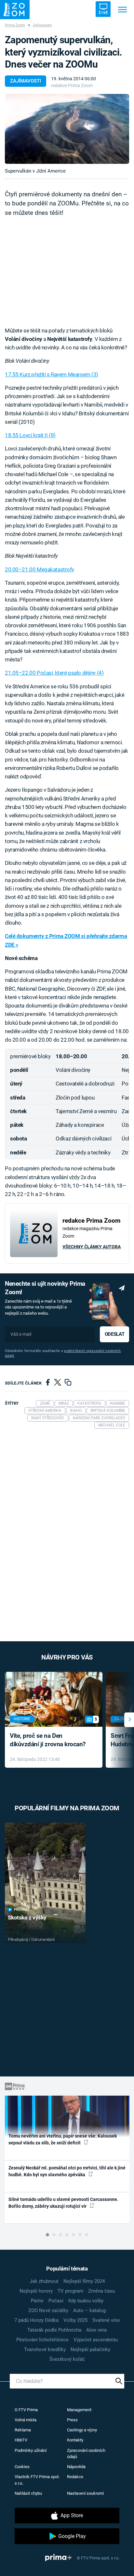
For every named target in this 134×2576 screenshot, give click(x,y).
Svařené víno (106, 2320)
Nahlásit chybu (28, 2493)
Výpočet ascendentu (96, 2340)
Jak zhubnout (44, 2281)
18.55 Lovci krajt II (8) (30, 435)
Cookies (22, 2467)
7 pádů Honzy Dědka (36, 2320)
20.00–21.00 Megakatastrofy (40, 569)
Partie (37, 2301)
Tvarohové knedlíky (45, 2349)
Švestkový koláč (67, 2359)
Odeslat (114, 1334)
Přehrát (22, 1910)
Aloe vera (96, 2330)
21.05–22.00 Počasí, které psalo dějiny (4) (54, 673)
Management (79, 2410)
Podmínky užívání (31, 2450)
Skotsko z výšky (27, 1918)
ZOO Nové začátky (48, 2310)
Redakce (75, 2477)
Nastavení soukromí (85, 2493)
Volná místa (26, 2420)
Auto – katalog (89, 2310)
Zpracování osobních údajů (86, 2454)
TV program (70, 2291)
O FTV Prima (26, 2410)
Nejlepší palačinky (90, 2349)
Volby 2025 (75, 2320)
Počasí (56, 2301)
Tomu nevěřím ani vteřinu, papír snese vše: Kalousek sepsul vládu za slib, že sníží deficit (63, 2139)
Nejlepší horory (36, 2291)
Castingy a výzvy (82, 2430)
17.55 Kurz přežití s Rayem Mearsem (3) (52, 374)
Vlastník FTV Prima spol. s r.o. (37, 2480)
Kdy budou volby (86, 2301)
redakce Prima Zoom (72, 85)
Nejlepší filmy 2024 (84, 2281)
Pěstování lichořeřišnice (42, 2340)
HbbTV (21, 2440)
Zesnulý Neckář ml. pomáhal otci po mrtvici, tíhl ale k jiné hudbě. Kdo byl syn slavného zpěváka (67, 2171)
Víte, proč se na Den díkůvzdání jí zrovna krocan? (48, 1740)
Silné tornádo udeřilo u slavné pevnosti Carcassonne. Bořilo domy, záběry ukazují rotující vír (63, 2203)
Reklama (23, 2430)
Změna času (101, 2291)
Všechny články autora (92, 1247)
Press (72, 2420)
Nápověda (76, 2467)
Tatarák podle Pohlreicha (54, 2330)
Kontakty (75, 2440)
